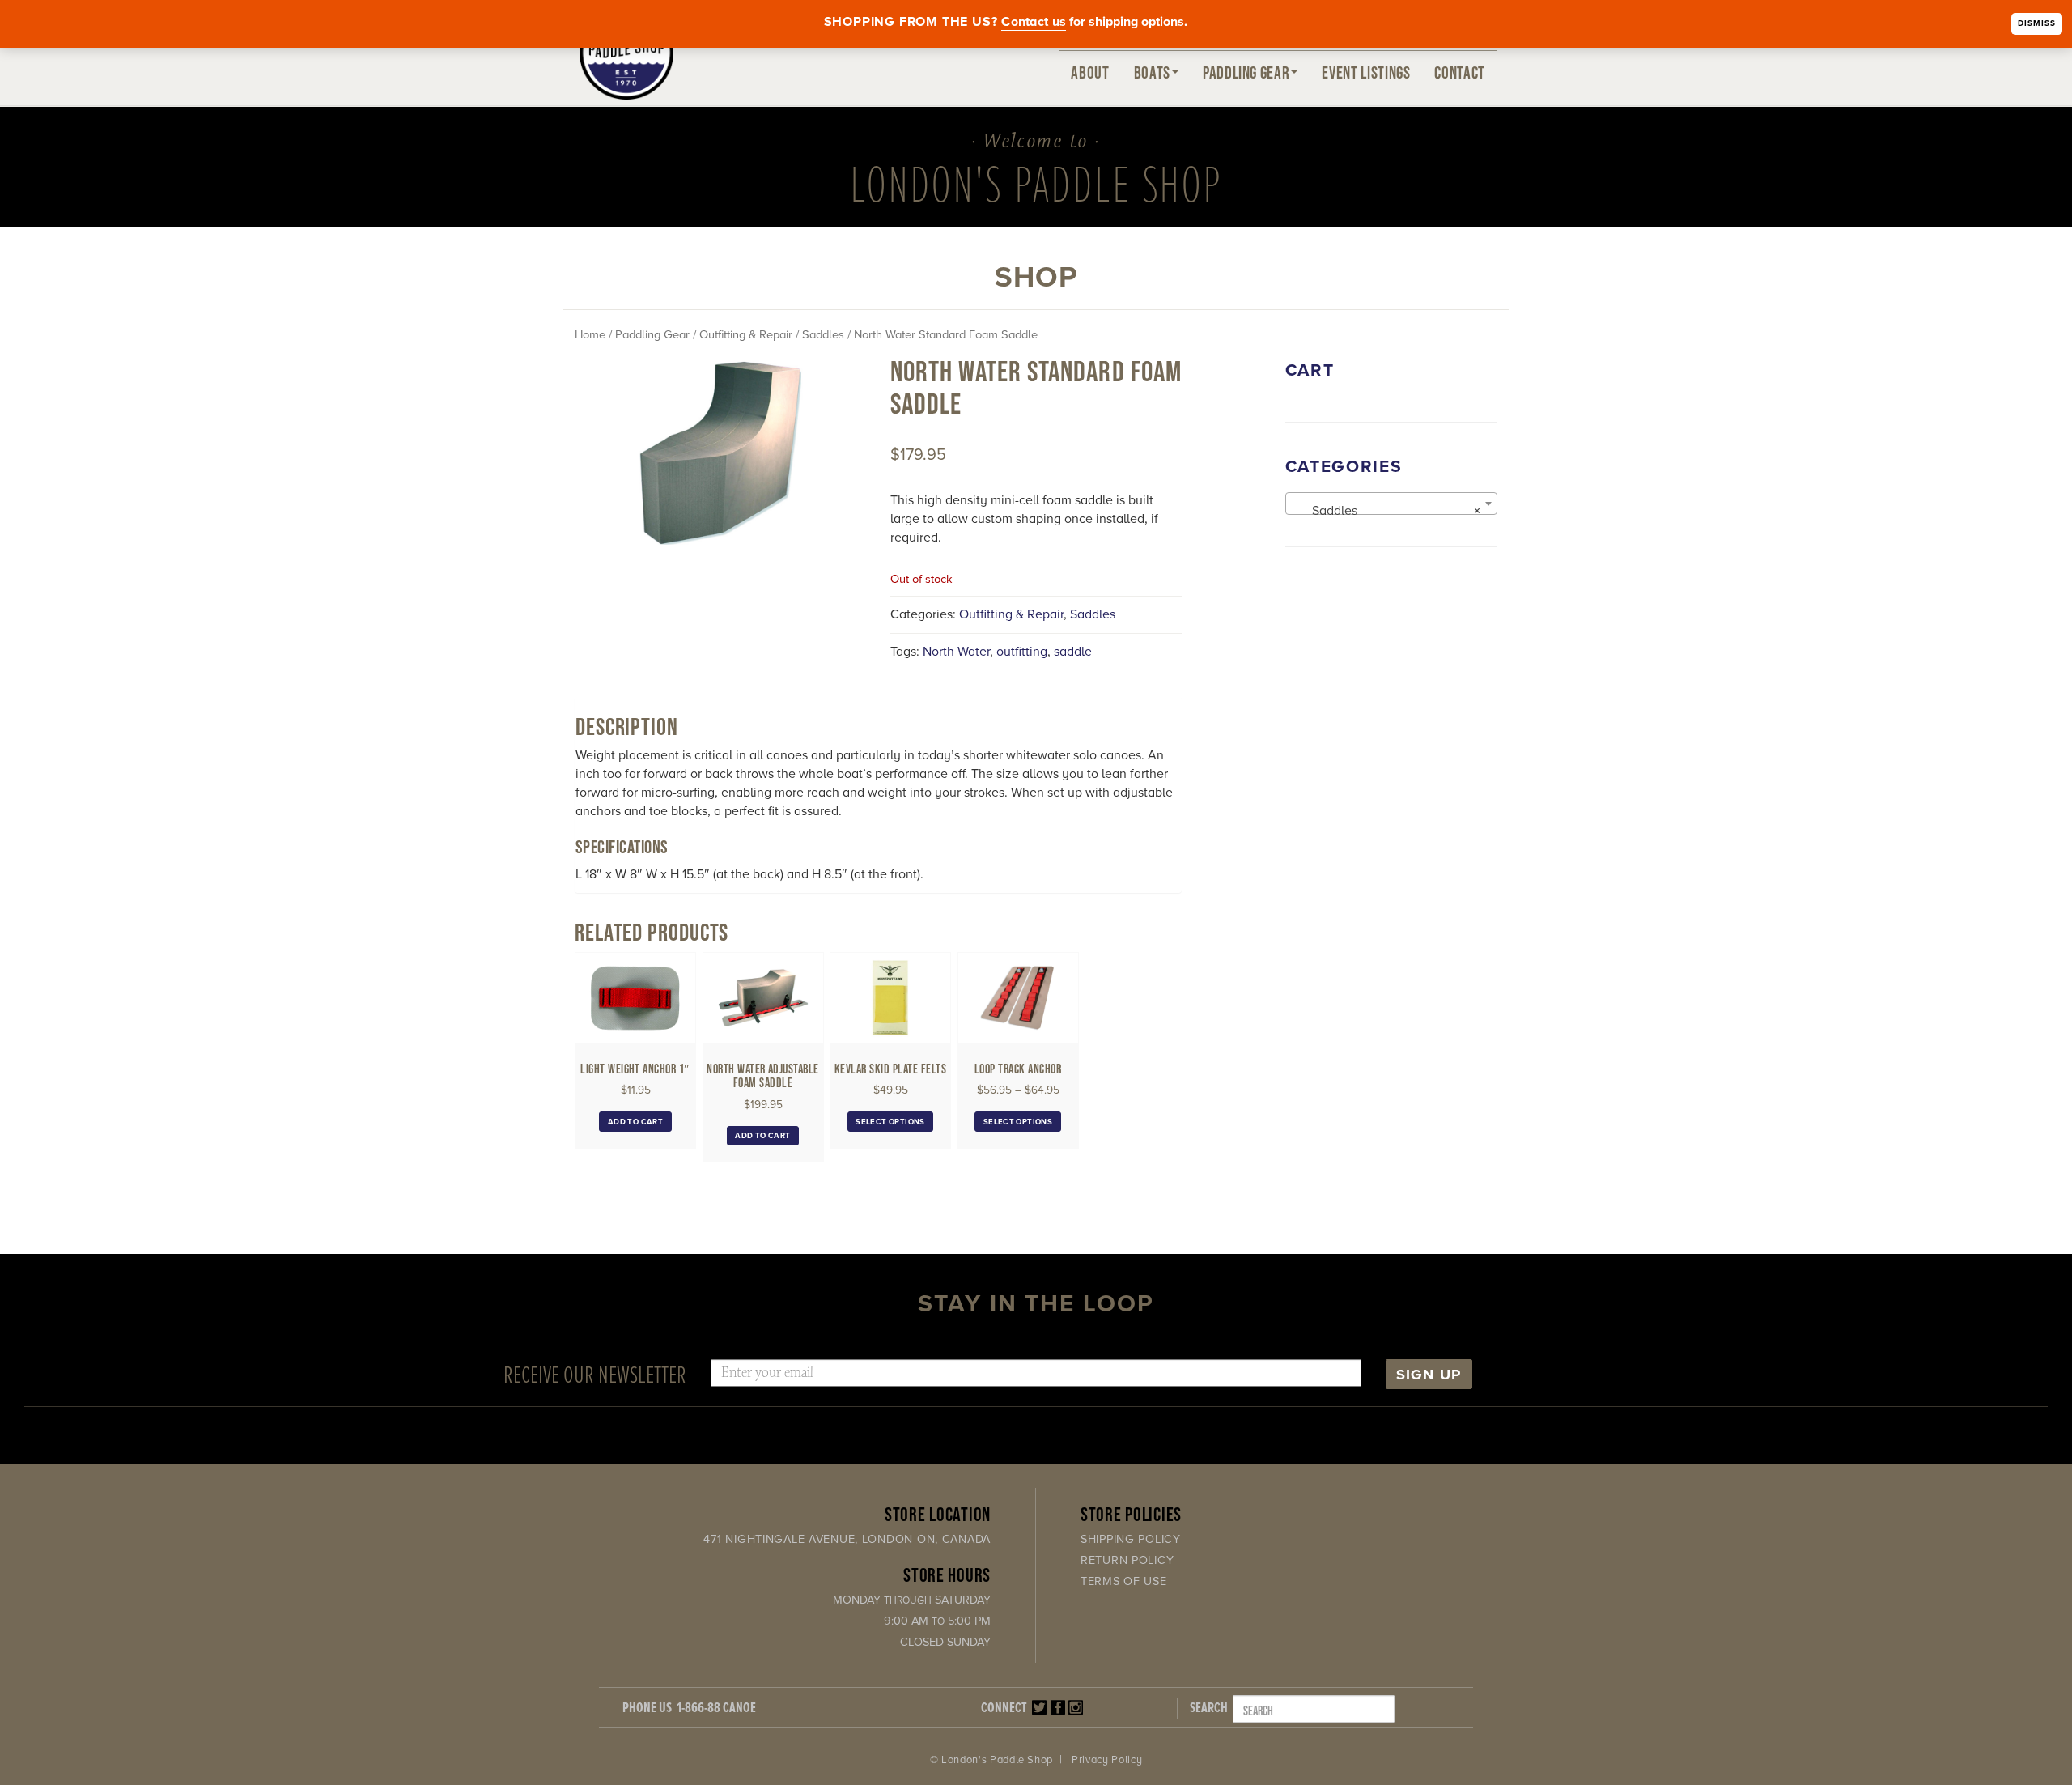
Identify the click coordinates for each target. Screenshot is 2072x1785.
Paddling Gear (1246, 72)
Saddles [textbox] (1387, 511)
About (1090, 72)
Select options (890, 1122)
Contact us (1034, 22)
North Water (956, 652)
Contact (1460, 72)
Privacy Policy (1107, 1760)
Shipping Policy (1131, 1539)
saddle (1073, 652)
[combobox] (1392, 504)
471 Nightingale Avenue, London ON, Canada (847, 1539)
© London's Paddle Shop (991, 1760)
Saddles (823, 335)
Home (590, 335)
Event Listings (1366, 72)
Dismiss (2037, 23)
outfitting (1022, 652)
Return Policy (1127, 1560)
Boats (1152, 72)
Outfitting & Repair (746, 335)
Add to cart (635, 1122)
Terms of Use (1124, 1581)
